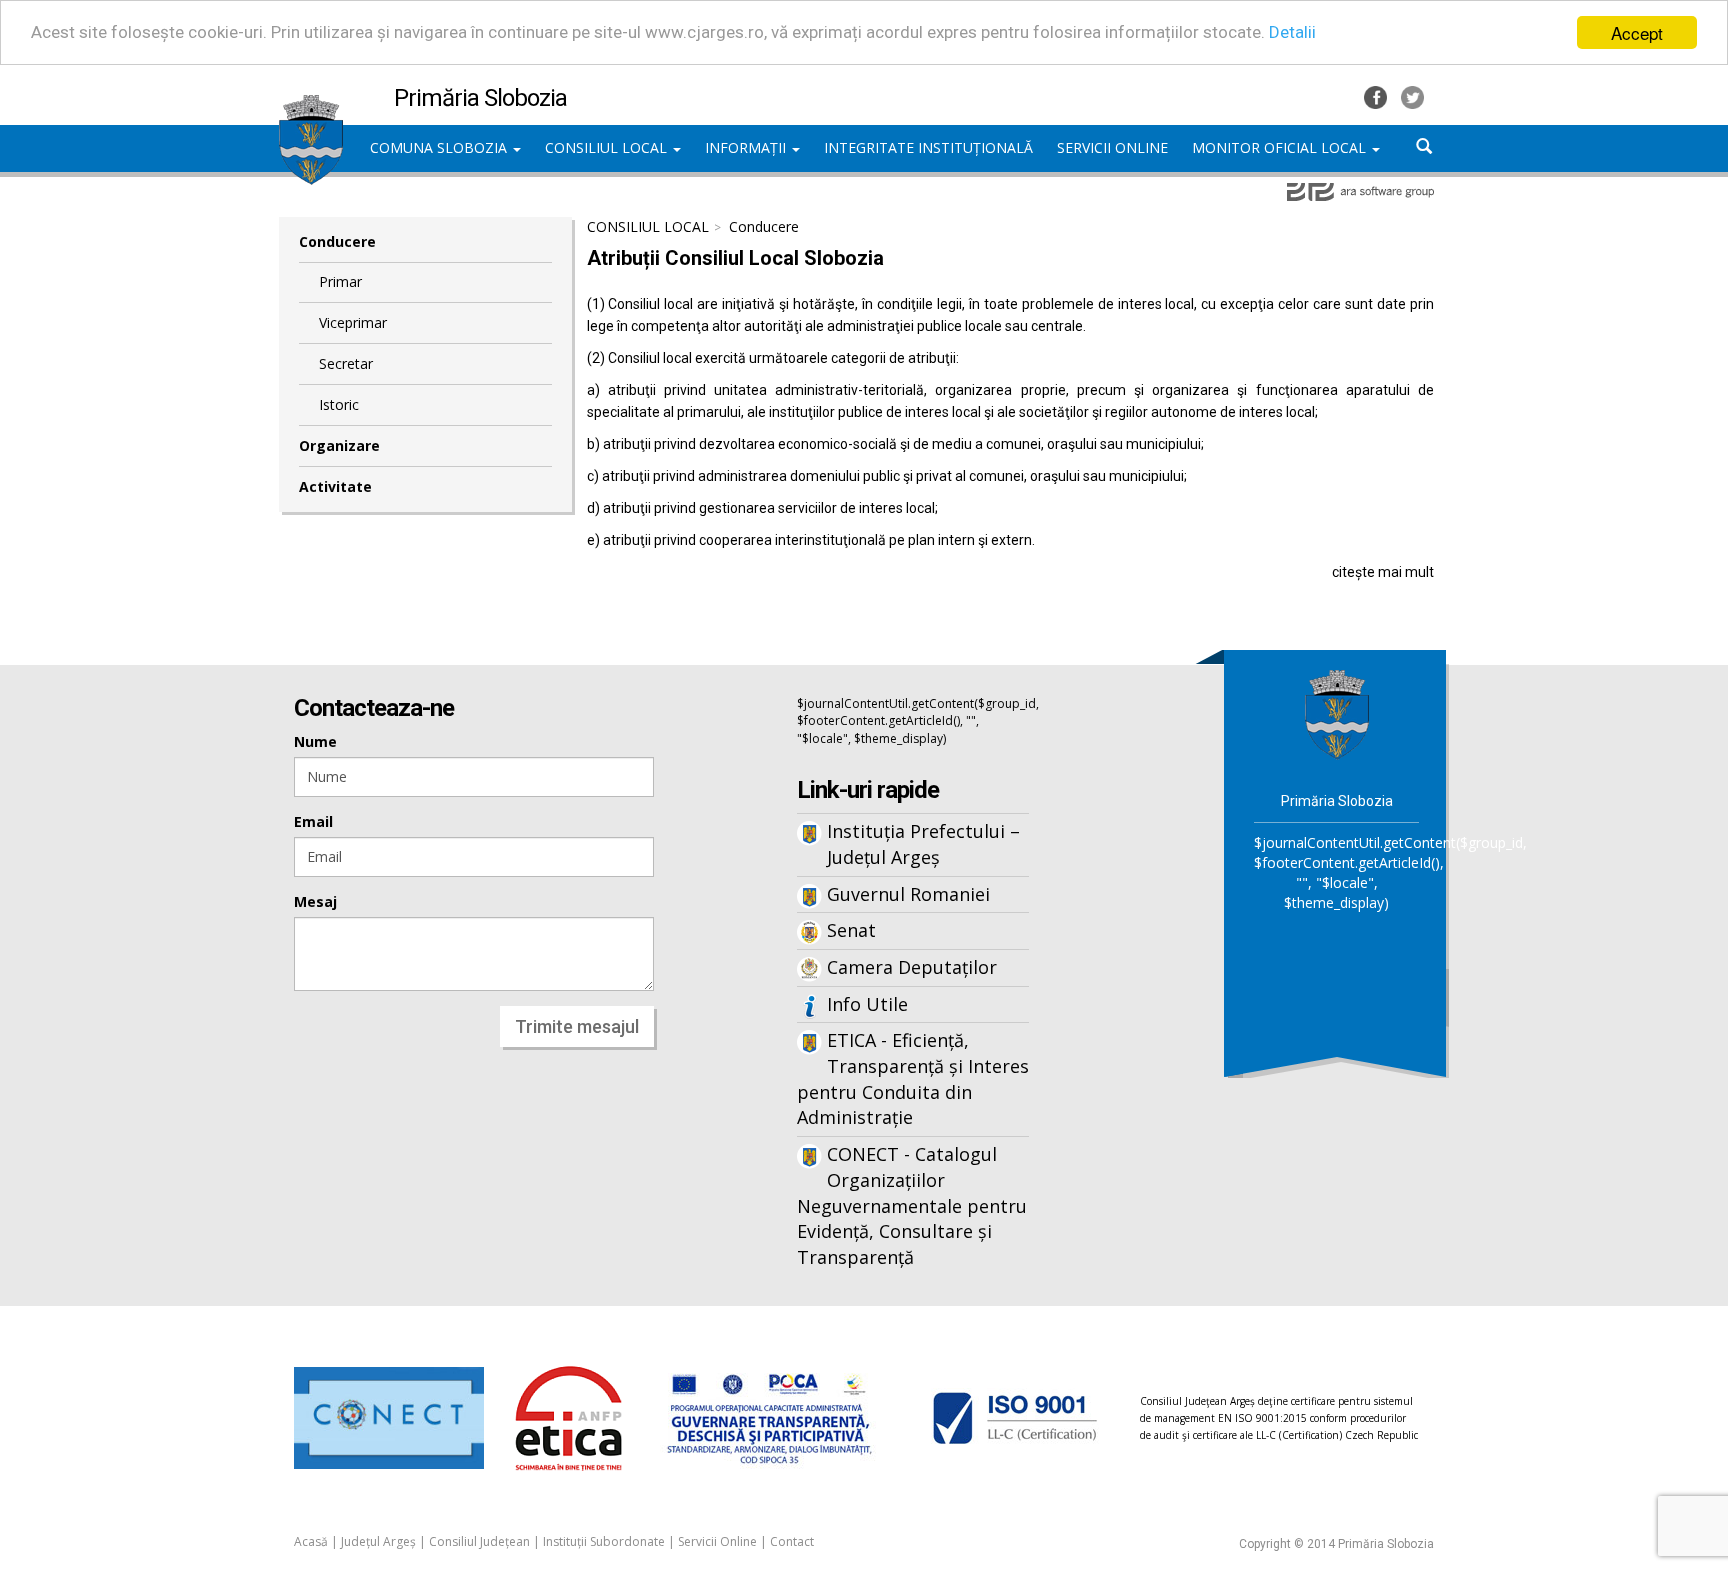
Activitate (335, 486)
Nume (315, 741)
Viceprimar (353, 322)
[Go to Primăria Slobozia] (1337, 713)
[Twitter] (1412, 95)
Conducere (337, 241)
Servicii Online (717, 1541)
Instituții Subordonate (604, 1541)
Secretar (346, 363)
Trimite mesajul (577, 1026)
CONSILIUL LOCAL (608, 147)
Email (313, 821)
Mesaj (315, 901)
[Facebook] (1377, 95)
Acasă (311, 1541)
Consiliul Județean (479, 1541)
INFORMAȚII (747, 147)
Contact (792, 1541)
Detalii (1292, 33)
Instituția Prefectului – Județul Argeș (923, 844)
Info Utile (867, 1004)
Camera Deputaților (912, 967)
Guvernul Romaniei (908, 894)
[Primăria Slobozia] (311, 105)
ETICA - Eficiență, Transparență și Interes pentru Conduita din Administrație (913, 1078)
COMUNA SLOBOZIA (440, 147)
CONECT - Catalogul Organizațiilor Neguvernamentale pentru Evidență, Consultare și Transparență (912, 1205)
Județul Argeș (378, 1541)
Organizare (339, 445)
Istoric (339, 404)
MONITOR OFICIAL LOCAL (1281, 147)
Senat (851, 930)
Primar (340, 281)
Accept (1637, 32)
